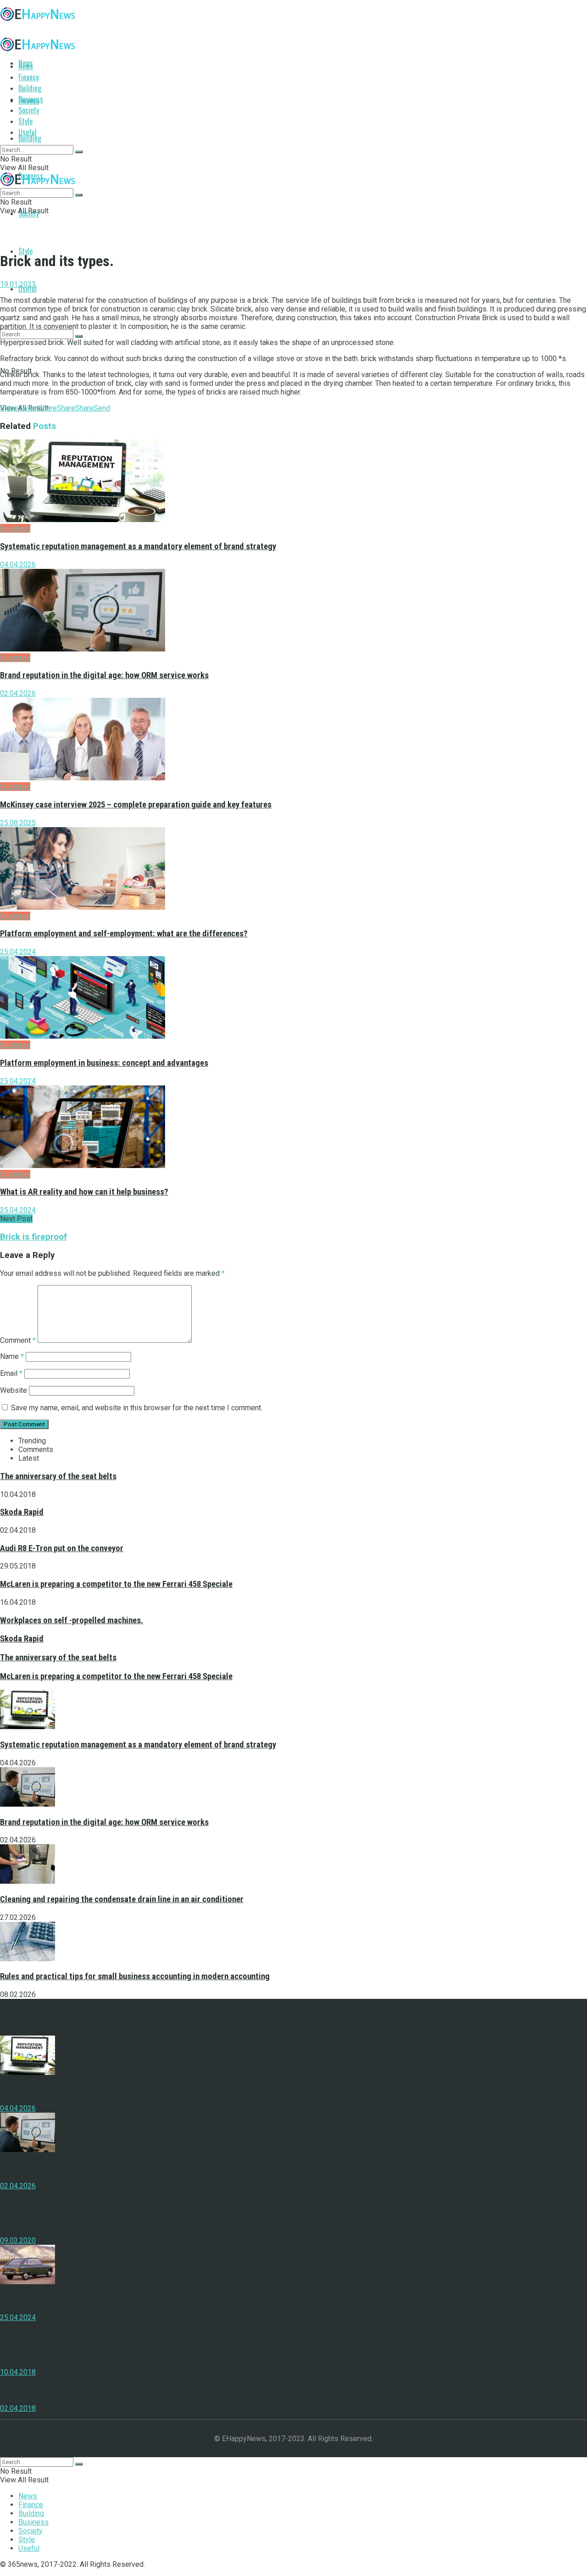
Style (25, 251)
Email (11, 1373)
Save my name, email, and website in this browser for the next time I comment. (137, 1408)
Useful (28, 289)
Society (29, 110)
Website (14, 1390)
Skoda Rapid (22, 1512)
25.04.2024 (18, 952)
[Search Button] (79, 336)
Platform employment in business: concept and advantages (104, 1063)
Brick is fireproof (33, 1237)
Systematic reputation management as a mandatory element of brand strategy (138, 546)
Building (30, 138)
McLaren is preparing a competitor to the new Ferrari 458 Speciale (116, 1584)
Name (12, 1356)
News (26, 66)
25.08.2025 (18, 823)
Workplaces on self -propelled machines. (72, 1620)
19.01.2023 (18, 284)
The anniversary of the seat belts (58, 1476)
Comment (18, 1340)
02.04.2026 (18, 693)
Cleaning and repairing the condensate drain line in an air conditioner (122, 1899)
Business (31, 99)
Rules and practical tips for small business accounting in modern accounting (135, 1976)
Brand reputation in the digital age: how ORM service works (104, 675)
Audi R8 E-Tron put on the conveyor (62, 1548)
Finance (29, 77)
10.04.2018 (18, 2372)
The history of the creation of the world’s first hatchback (100, 2299)
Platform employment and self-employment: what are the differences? (124, 934)
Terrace (14, 2222)
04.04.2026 (18, 565)
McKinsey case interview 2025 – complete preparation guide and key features (136, 805)
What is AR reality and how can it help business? (84, 1192)
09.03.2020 (18, 2240)
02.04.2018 (18, 2408)
